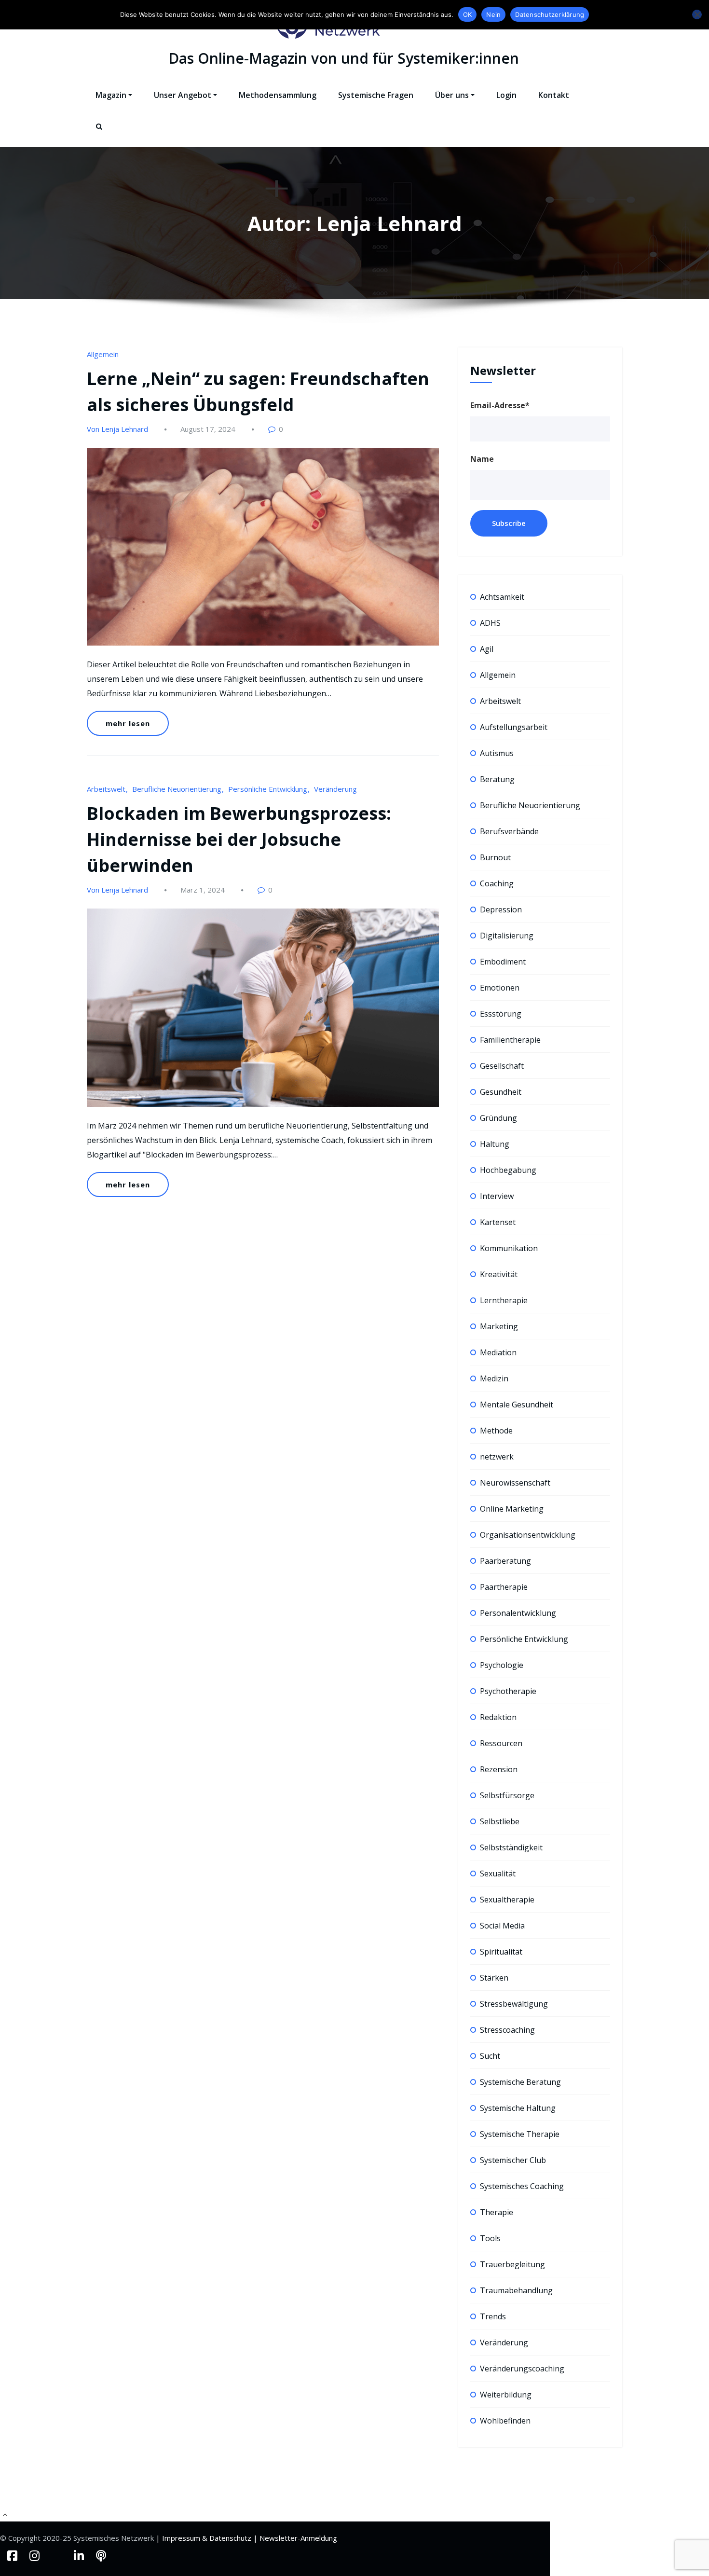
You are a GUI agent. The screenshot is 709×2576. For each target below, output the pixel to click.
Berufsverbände (509, 831)
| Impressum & (183, 2538)
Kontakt (554, 95)
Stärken (494, 1978)
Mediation (498, 1352)
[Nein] (697, 14)
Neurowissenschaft (515, 1483)
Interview (497, 1196)
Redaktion (498, 1717)
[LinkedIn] (80, 2555)
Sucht (490, 2056)
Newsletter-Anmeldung (298, 2538)
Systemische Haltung (518, 2108)
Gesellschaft (502, 1066)
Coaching (497, 883)
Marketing (499, 1326)
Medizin (494, 1378)
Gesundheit (501, 1092)
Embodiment (503, 962)
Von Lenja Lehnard (117, 429)
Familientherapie (510, 1040)
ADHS (490, 623)
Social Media (502, 1926)
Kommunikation (509, 1248)
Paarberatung (505, 1561)
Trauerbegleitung (512, 2264)
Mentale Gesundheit (517, 1405)
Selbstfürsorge (507, 1795)
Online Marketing (512, 1509)
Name (482, 459)
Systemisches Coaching (522, 2186)
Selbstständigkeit (511, 1847)
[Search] (100, 135)
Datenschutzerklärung (550, 14)
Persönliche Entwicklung (268, 789)
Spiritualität (501, 1952)
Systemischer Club (513, 2160)
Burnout (495, 857)
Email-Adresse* (500, 405)
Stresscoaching (507, 2030)
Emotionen (500, 988)
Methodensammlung (278, 95)
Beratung (497, 779)
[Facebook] (14, 2555)
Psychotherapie (508, 1691)
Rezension (499, 1769)
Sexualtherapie (507, 1900)
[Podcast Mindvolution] (101, 2555)
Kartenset (498, 1222)
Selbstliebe (500, 1821)
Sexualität (498, 1873)
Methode (496, 1431)
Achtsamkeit (502, 597)
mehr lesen (128, 723)
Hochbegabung (508, 1170)
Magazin (111, 95)
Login (506, 95)
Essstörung (501, 1014)
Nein (493, 14)
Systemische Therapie (520, 2134)
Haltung (495, 1144)
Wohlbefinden (505, 2421)
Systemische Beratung (520, 2082)
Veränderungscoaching (522, 2369)
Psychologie (502, 1665)
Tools (490, 2238)
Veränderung (335, 789)
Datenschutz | (234, 2538)
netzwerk (497, 1457)
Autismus (497, 753)
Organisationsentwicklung (528, 1535)
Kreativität (499, 1274)
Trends (493, 2316)
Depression (501, 909)
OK (468, 14)
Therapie (497, 2212)
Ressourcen (501, 1743)
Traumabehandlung (516, 2290)
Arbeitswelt (106, 789)
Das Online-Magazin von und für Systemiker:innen (344, 58)
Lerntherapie (504, 1300)
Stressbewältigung (514, 2004)
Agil (487, 649)
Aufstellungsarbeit (514, 727)
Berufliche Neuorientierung (177, 789)
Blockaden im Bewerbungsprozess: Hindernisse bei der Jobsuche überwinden (239, 839)
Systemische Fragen (376, 95)
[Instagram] (36, 2555)
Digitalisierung (507, 936)
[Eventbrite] (58, 2555)
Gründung (498, 1118)
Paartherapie (504, 1587)
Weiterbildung (506, 2395)
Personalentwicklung (518, 1613)
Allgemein (103, 354)
